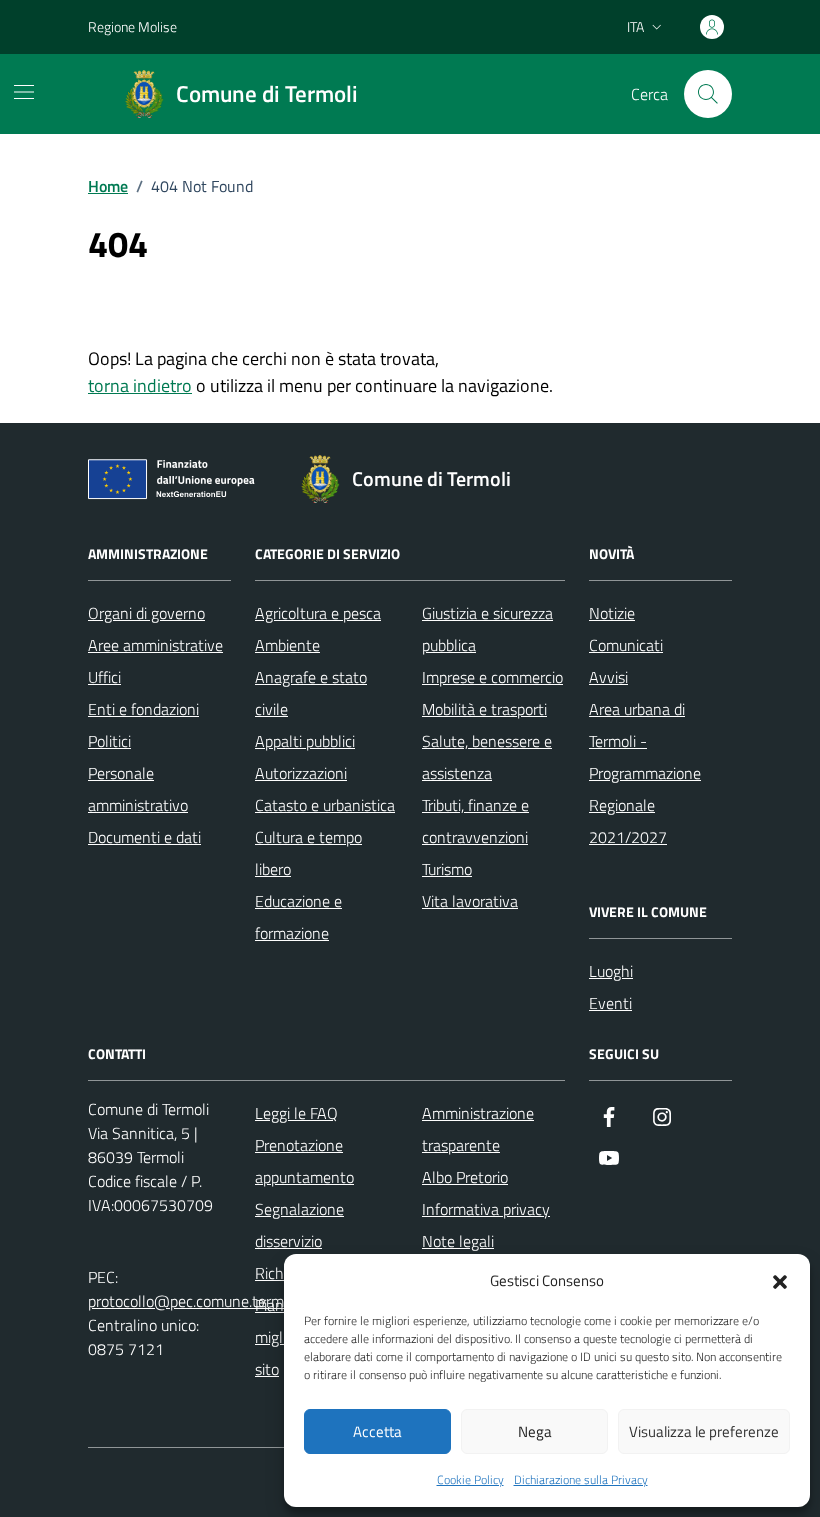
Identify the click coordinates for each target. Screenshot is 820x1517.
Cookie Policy (470, 1480)
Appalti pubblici (305, 741)
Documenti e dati (144, 837)
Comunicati (626, 645)
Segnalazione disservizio (299, 1225)
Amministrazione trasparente (478, 1129)
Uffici (104, 677)
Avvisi (608, 677)
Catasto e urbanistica (325, 805)
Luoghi (611, 971)
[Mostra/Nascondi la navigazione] (24, 92)
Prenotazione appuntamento (304, 1161)
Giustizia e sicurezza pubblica (487, 629)
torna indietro (140, 385)
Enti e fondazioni (143, 709)
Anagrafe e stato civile (311, 693)
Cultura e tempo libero (308, 853)
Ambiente (287, 645)
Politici (109, 741)
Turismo (447, 869)
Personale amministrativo (138, 789)
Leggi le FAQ (296, 1113)
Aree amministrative (155, 645)
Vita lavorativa (470, 901)
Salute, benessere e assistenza (487, 757)
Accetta (377, 1431)
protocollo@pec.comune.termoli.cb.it (208, 1301)
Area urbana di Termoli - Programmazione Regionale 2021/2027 (645, 773)
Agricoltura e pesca (318, 613)
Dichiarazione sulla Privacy (581, 1480)
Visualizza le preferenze (704, 1431)
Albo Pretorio (465, 1177)
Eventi (610, 1003)
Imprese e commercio (492, 677)
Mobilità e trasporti (484, 709)
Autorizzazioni (301, 773)
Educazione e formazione (298, 917)
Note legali (458, 1241)
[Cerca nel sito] (708, 94)
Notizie (612, 613)
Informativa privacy (486, 1209)
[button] (780, 1280)
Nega (535, 1431)
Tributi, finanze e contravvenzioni (475, 821)
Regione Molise (132, 26)
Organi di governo (146, 613)
